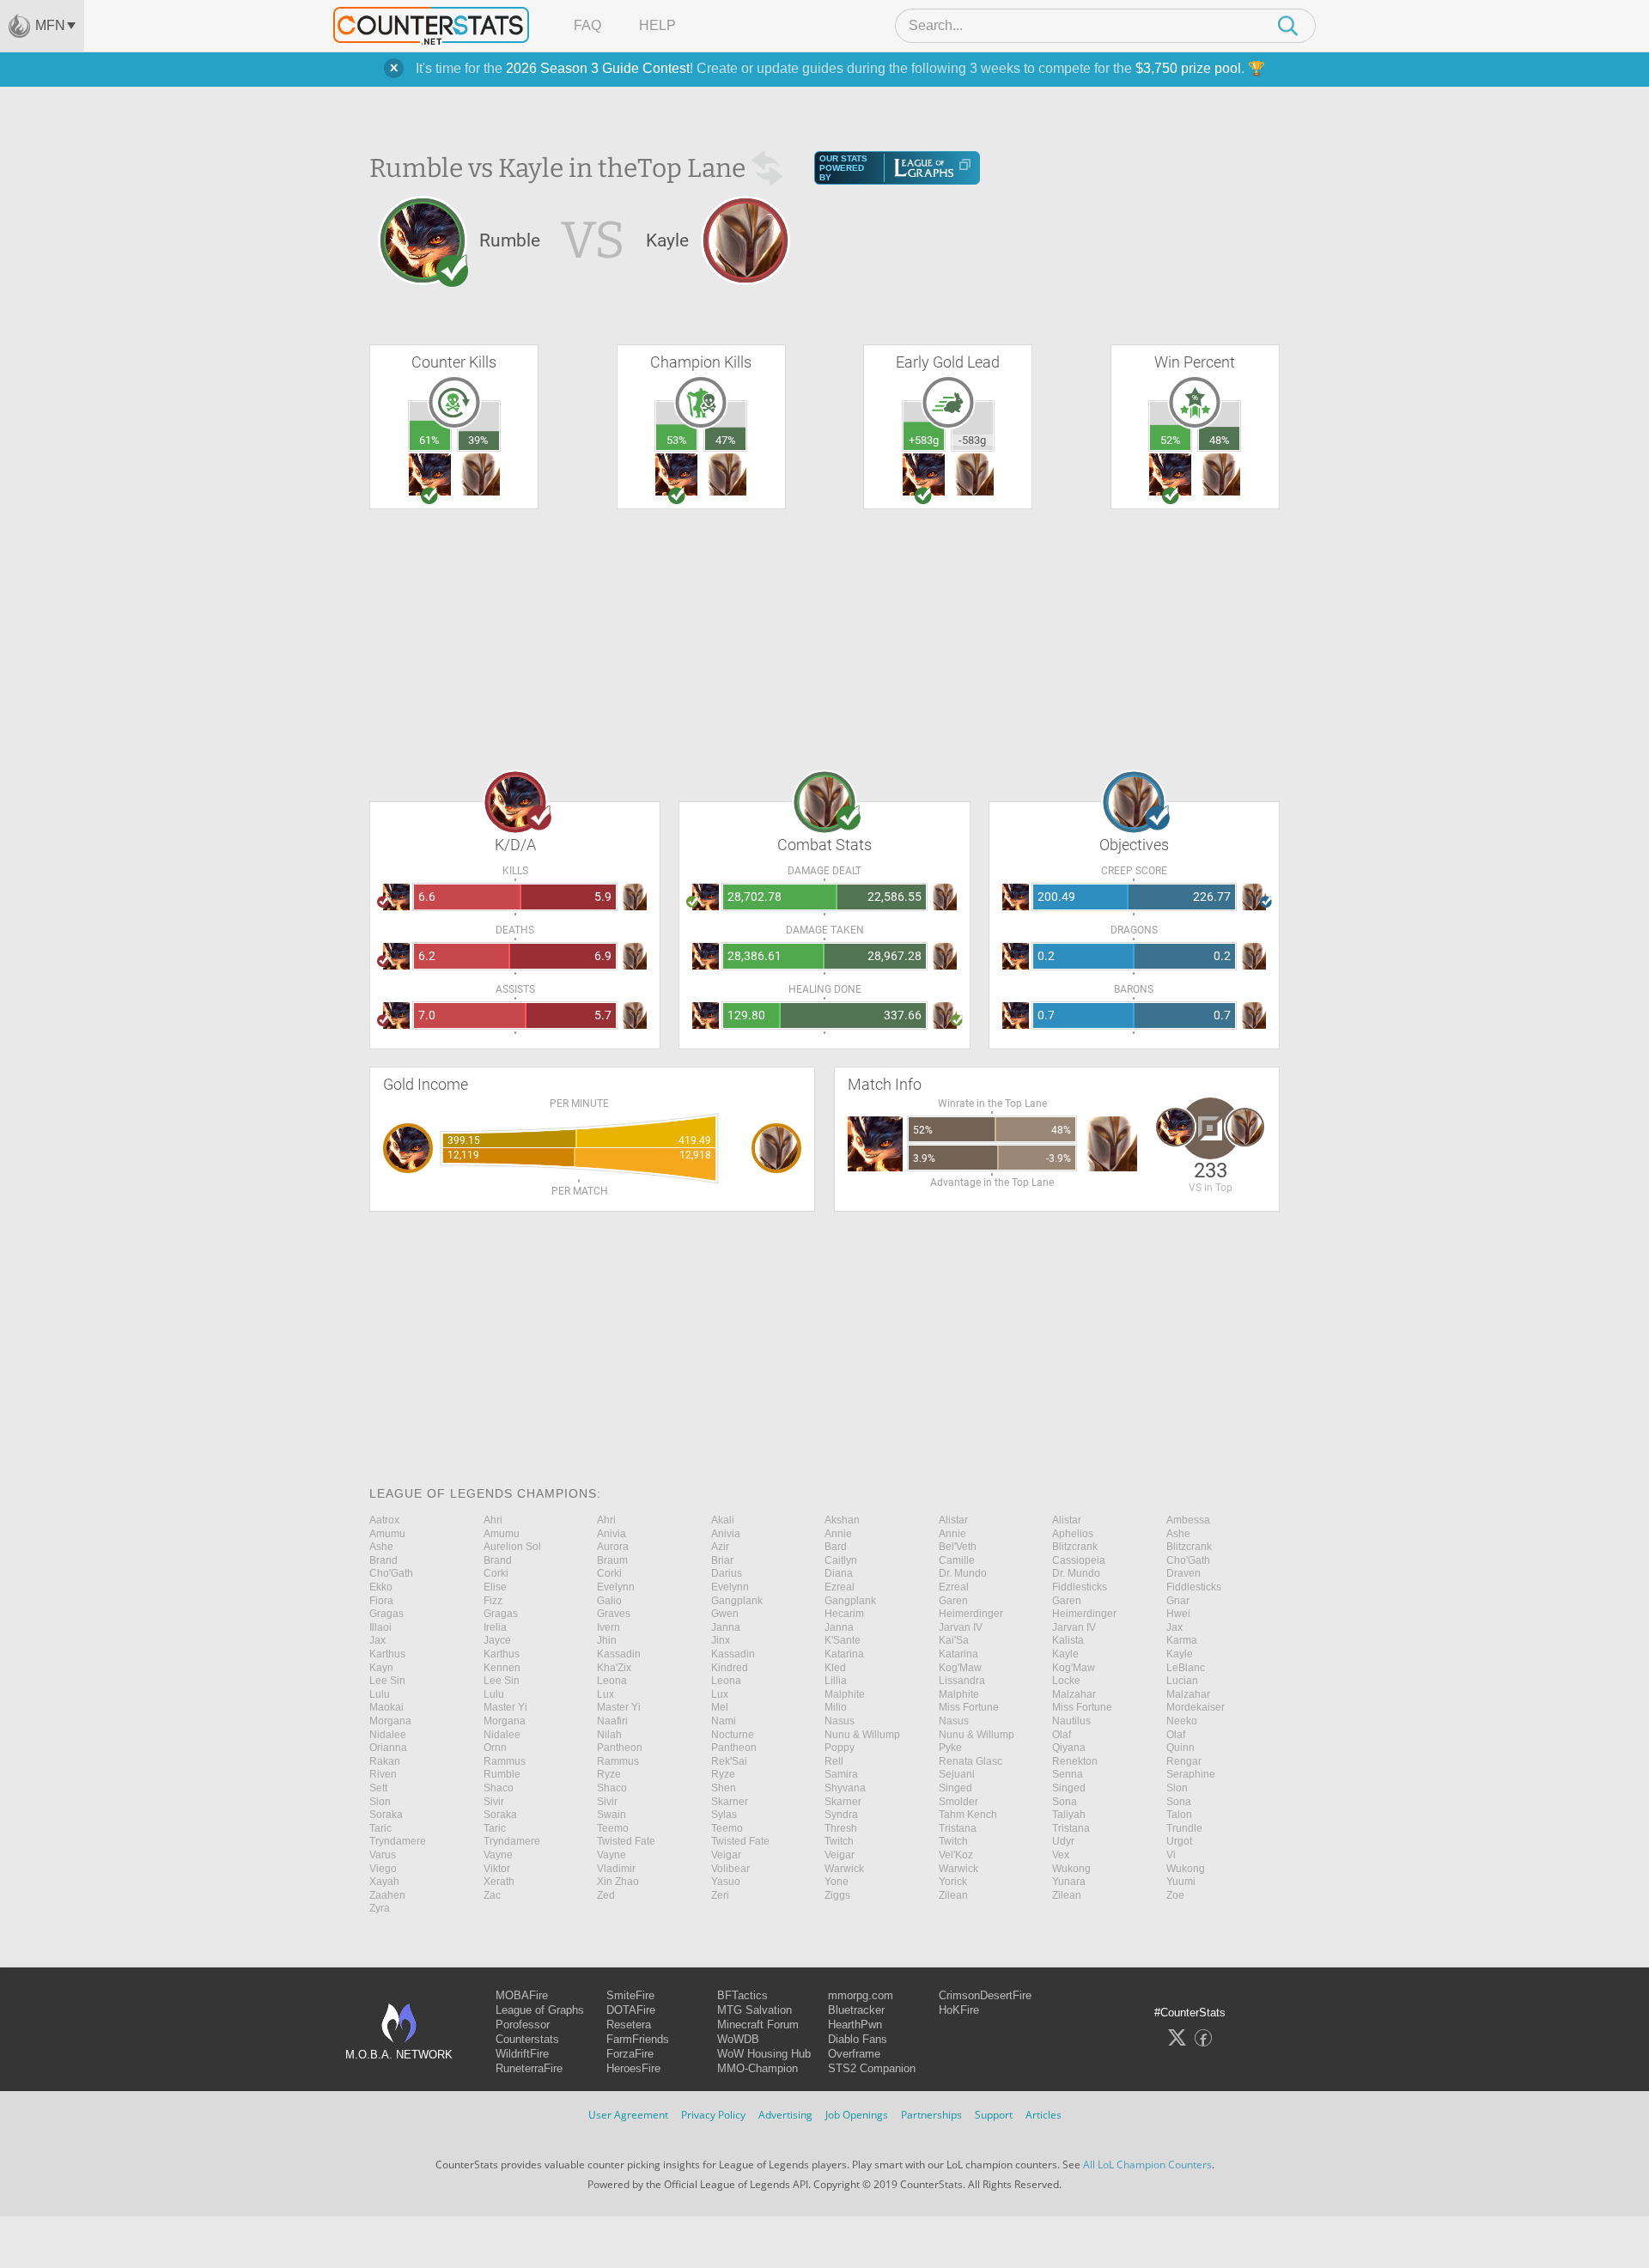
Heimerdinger (971, 1614)
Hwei (1178, 1614)
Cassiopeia (1079, 1560)
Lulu (380, 1694)
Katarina (844, 1654)
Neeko (1182, 1721)
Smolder (958, 1802)
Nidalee (388, 1735)
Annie (838, 1534)
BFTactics (742, 1995)
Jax (1174, 1627)
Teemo (613, 1828)
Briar (722, 1560)
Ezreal (840, 1587)
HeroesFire (633, 2068)
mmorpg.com (861, 1995)
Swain (612, 1815)
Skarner (730, 1802)
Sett (378, 1788)
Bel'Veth (958, 1547)
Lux (605, 1694)
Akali (723, 1520)
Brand (383, 1560)
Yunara (1069, 1882)
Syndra (841, 1815)
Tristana (958, 1828)
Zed (606, 1895)
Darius (727, 1573)
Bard (836, 1547)
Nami (724, 1721)
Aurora (613, 1547)
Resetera (629, 2025)
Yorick (953, 1882)
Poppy (840, 1748)
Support (994, 2115)
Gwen (725, 1614)
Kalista (1068, 1640)
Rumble (502, 1774)
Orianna (388, 1748)
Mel (720, 1707)
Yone (837, 1882)
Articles (1044, 2115)
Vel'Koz (956, 1855)
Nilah (609, 1735)
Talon (1179, 1815)
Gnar (1178, 1601)
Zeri (720, 1895)
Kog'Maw (960, 1668)
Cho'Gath (1188, 1560)
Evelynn (616, 1587)
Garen (953, 1601)
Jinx (721, 1640)
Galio (609, 1601)
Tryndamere (398, 1841)
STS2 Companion (872, 2068)
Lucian (1182, 1681)
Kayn (381, 1668)
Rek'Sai (729, 1761)
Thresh (841, 1828)
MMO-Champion (758, 2068)
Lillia (836, 1681)
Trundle (1184, 1828)
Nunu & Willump (862, 1735)
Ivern (608, 1627)
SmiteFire (630, 1995)
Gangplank (737, 1601)
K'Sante (843, 1640)
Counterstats (527, 2039)
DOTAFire (631, 2010)
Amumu (387, 1534)
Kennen (502, 1668)
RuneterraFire (529, 2068)
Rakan (385, 1761)
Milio (836, 1707)
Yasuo (726, 1882)
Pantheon (620, 1748)
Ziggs (837, 1895)
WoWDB (738, 2039)
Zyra (380, 1908)
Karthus (387, 1654)
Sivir (494, 1802)
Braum (612, 1560)
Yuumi (1181, 1882)
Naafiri (612, 1721)
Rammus (505, 1761)
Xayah (384, 1882)
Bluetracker (856, 2010)
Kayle (1065, 1654)
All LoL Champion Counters (1147, 2165)
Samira (841, 1774)
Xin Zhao (618, 1882)
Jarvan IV (961, 1627)
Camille (957, 1560)
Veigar (726, 1855)
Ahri (493, 1520)
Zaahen (387, 1895)
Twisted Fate (626, 1841)
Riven (383, 1774)
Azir (720, 1547)
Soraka (386, 1815)
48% (1220, 440)
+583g (924, 440)
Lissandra (962, 1681)
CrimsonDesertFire (985, 1995)
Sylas (724, 1815)
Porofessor (523, 2025)
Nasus (840, 1721)
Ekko (381, 1587)
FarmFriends (638, 2039)
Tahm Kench (968, 1815)
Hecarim (844, 1614)
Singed (955, 1788)
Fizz (493, 1601)
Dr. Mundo (963, 1573)
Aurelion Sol (512, 1547)
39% (478, 440)
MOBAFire (522, 1995)
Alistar (953, 1520)
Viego (383, 1869)
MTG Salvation (755, 2010)
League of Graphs (540, 2010)
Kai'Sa (954, 1640)
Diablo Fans (858, 2039)
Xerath (499, 1882)
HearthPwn (855, 2025)
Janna (726, 1627)
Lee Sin (387, 1681)
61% (429, 440)
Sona (1065, 1802)
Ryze (609, 1774)
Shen (724, 1788)
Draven (1184, 1573)
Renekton (1075, 1761)
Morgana (390, 1721)
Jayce (497, 1640)
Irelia (495, 1627)
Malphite (845, 1694)
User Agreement (628, 2115)
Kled (835, 1668)
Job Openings (857, 2115)
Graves (614, 1614)
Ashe (1178, 1534)
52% (1171, 440)
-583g (972, 440)
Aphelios (1073, 1534)
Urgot (1179, 1841)
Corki (496, 1573)
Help (657, 25)
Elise (495, 1587)
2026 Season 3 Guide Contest (598, 68)
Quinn (1180, 1748)
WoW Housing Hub (764, 2054)
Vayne (498, 1855)
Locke (1066, 1681)
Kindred (730, 1668)
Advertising (785, 2115)
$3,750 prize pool (1188, 68)
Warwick (844, 1869)
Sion (1177, 1788)
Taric (380, 1828)
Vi (1171, 1855)
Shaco (499, 1788)
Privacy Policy (713, 2115)
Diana (839, 1573)
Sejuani (957, 1774)
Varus (383, 1855)
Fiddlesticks (1080, 1587)
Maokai (386, 1707)
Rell (834, 1761)
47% (726, 440)
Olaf (1062, 1735)
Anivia (612, 1534)
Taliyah (1069, 1815)
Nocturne (733, 1735)
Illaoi (380, 1627)
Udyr (1063, 1841)
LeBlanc (1186, 1668)
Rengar (1184, 1761)
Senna (1068, 1774)
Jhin (607, 1640)
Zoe (1175, 1895)
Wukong (1071, 1869)
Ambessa (1188, 1520)
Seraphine (1191, 1774)
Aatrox (384, 1520)
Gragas (386, 1614)
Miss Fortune (969, 1707)
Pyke (950, 1748)
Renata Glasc (971, 1761)
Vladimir (616, 1869)
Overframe (854, 2054)
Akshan (842, 1520)
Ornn (495, 1748)
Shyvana (845, 1788)
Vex (1061, 1855)
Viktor (497, 1869)
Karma (1182, 1640)
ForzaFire (630, 2054)
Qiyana (1069, 1748)
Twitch (839, 1841)
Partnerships (931, 2115)
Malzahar (1074, 1694)
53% (677, 440)
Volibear (730, 1869)
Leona (612, 1681)
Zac (492, 1895)
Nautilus (1071, 1721)
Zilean (953, 1895)
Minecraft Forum (758, 2025)
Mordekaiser (1196, 1707)
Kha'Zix (614, 1668)
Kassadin (619, 1654)
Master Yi (505, 1707)
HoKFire (959, 2010)
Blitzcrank (1075, 1547)
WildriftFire (522, 2054)
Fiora (381, 1601)
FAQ (587, 25)
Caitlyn (841, 1560)
